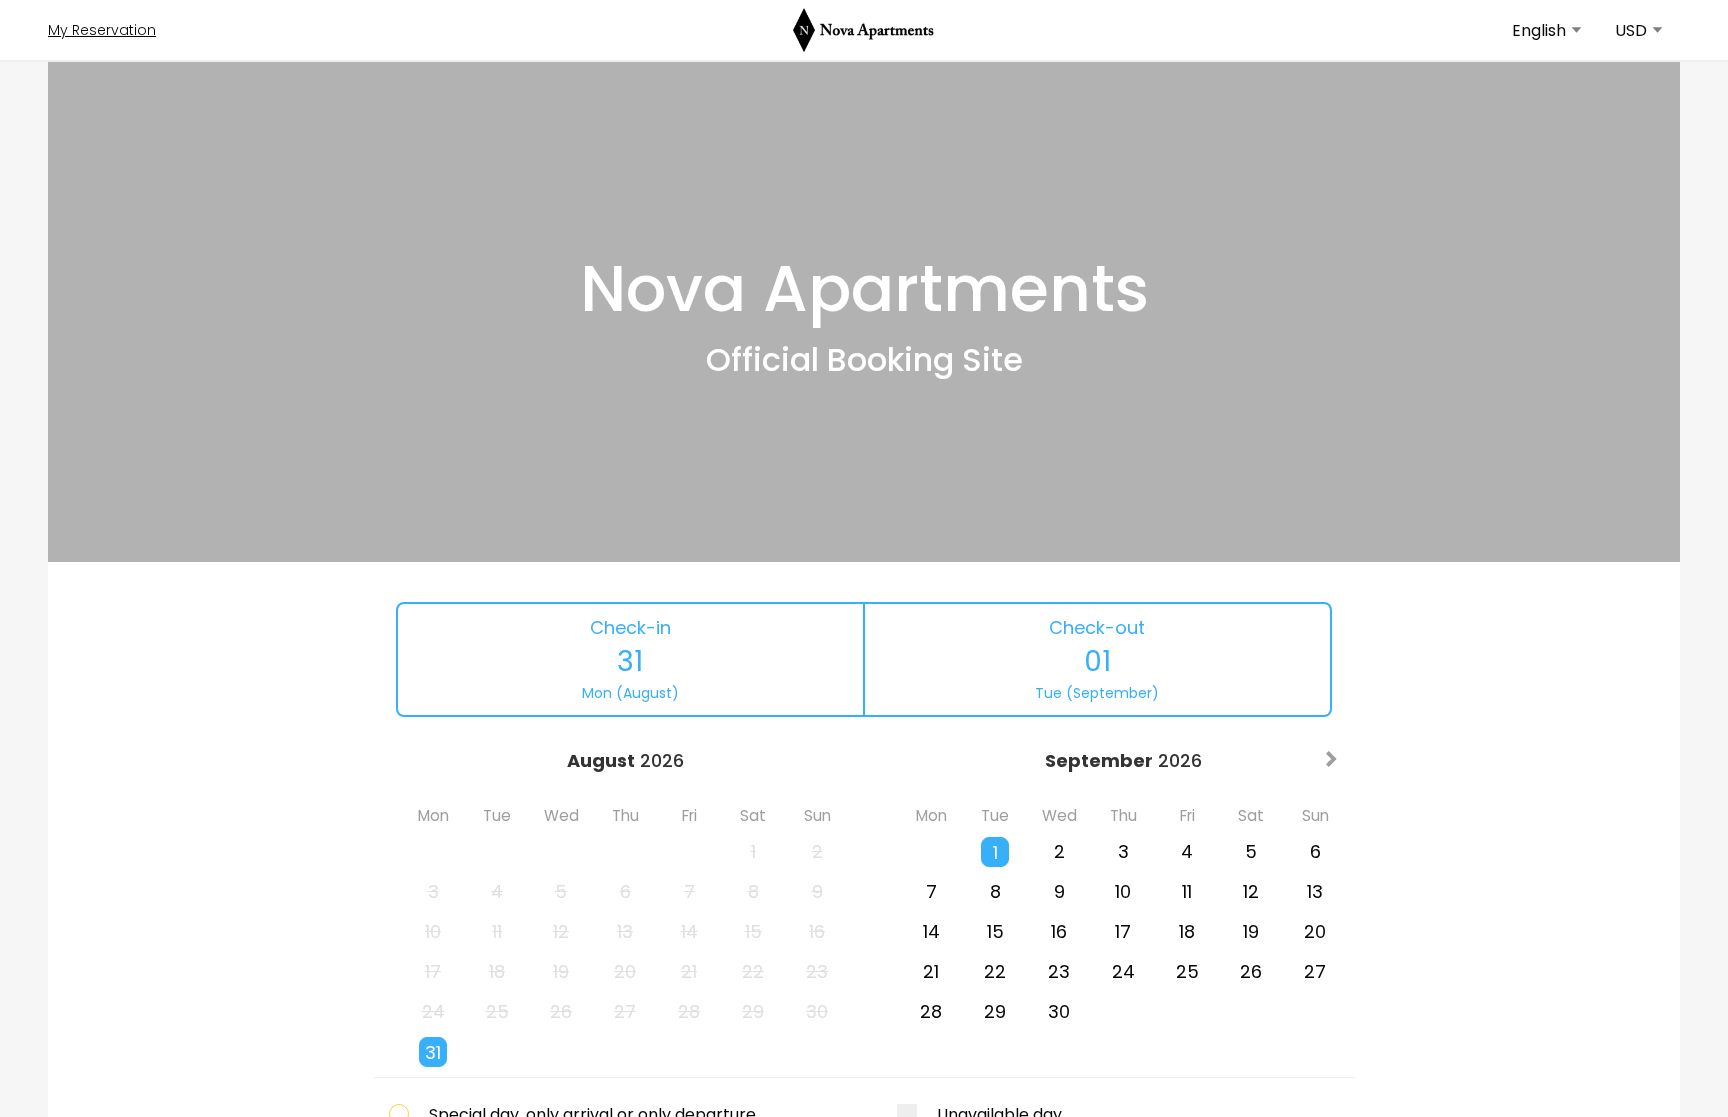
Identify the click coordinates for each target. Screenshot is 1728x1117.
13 (1315, 891)
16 (1059, 931)
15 (995, 931)
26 (1251, 971)
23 (1059, 971)
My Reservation (102, 30)
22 (995, 971)
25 (1187, 971)
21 (931, 971)
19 (1251, 931)
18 (1187, 931)
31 (433, 1052)
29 (995, 1011)
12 (1251, 891)
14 (931, 931)
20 (1315, 931)
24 (1123, 971)
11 (1187, 891)
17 (1123, 931)
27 (1315, 971)
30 (1059, 1011)
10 (1123, 891)
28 (931, 1011)
